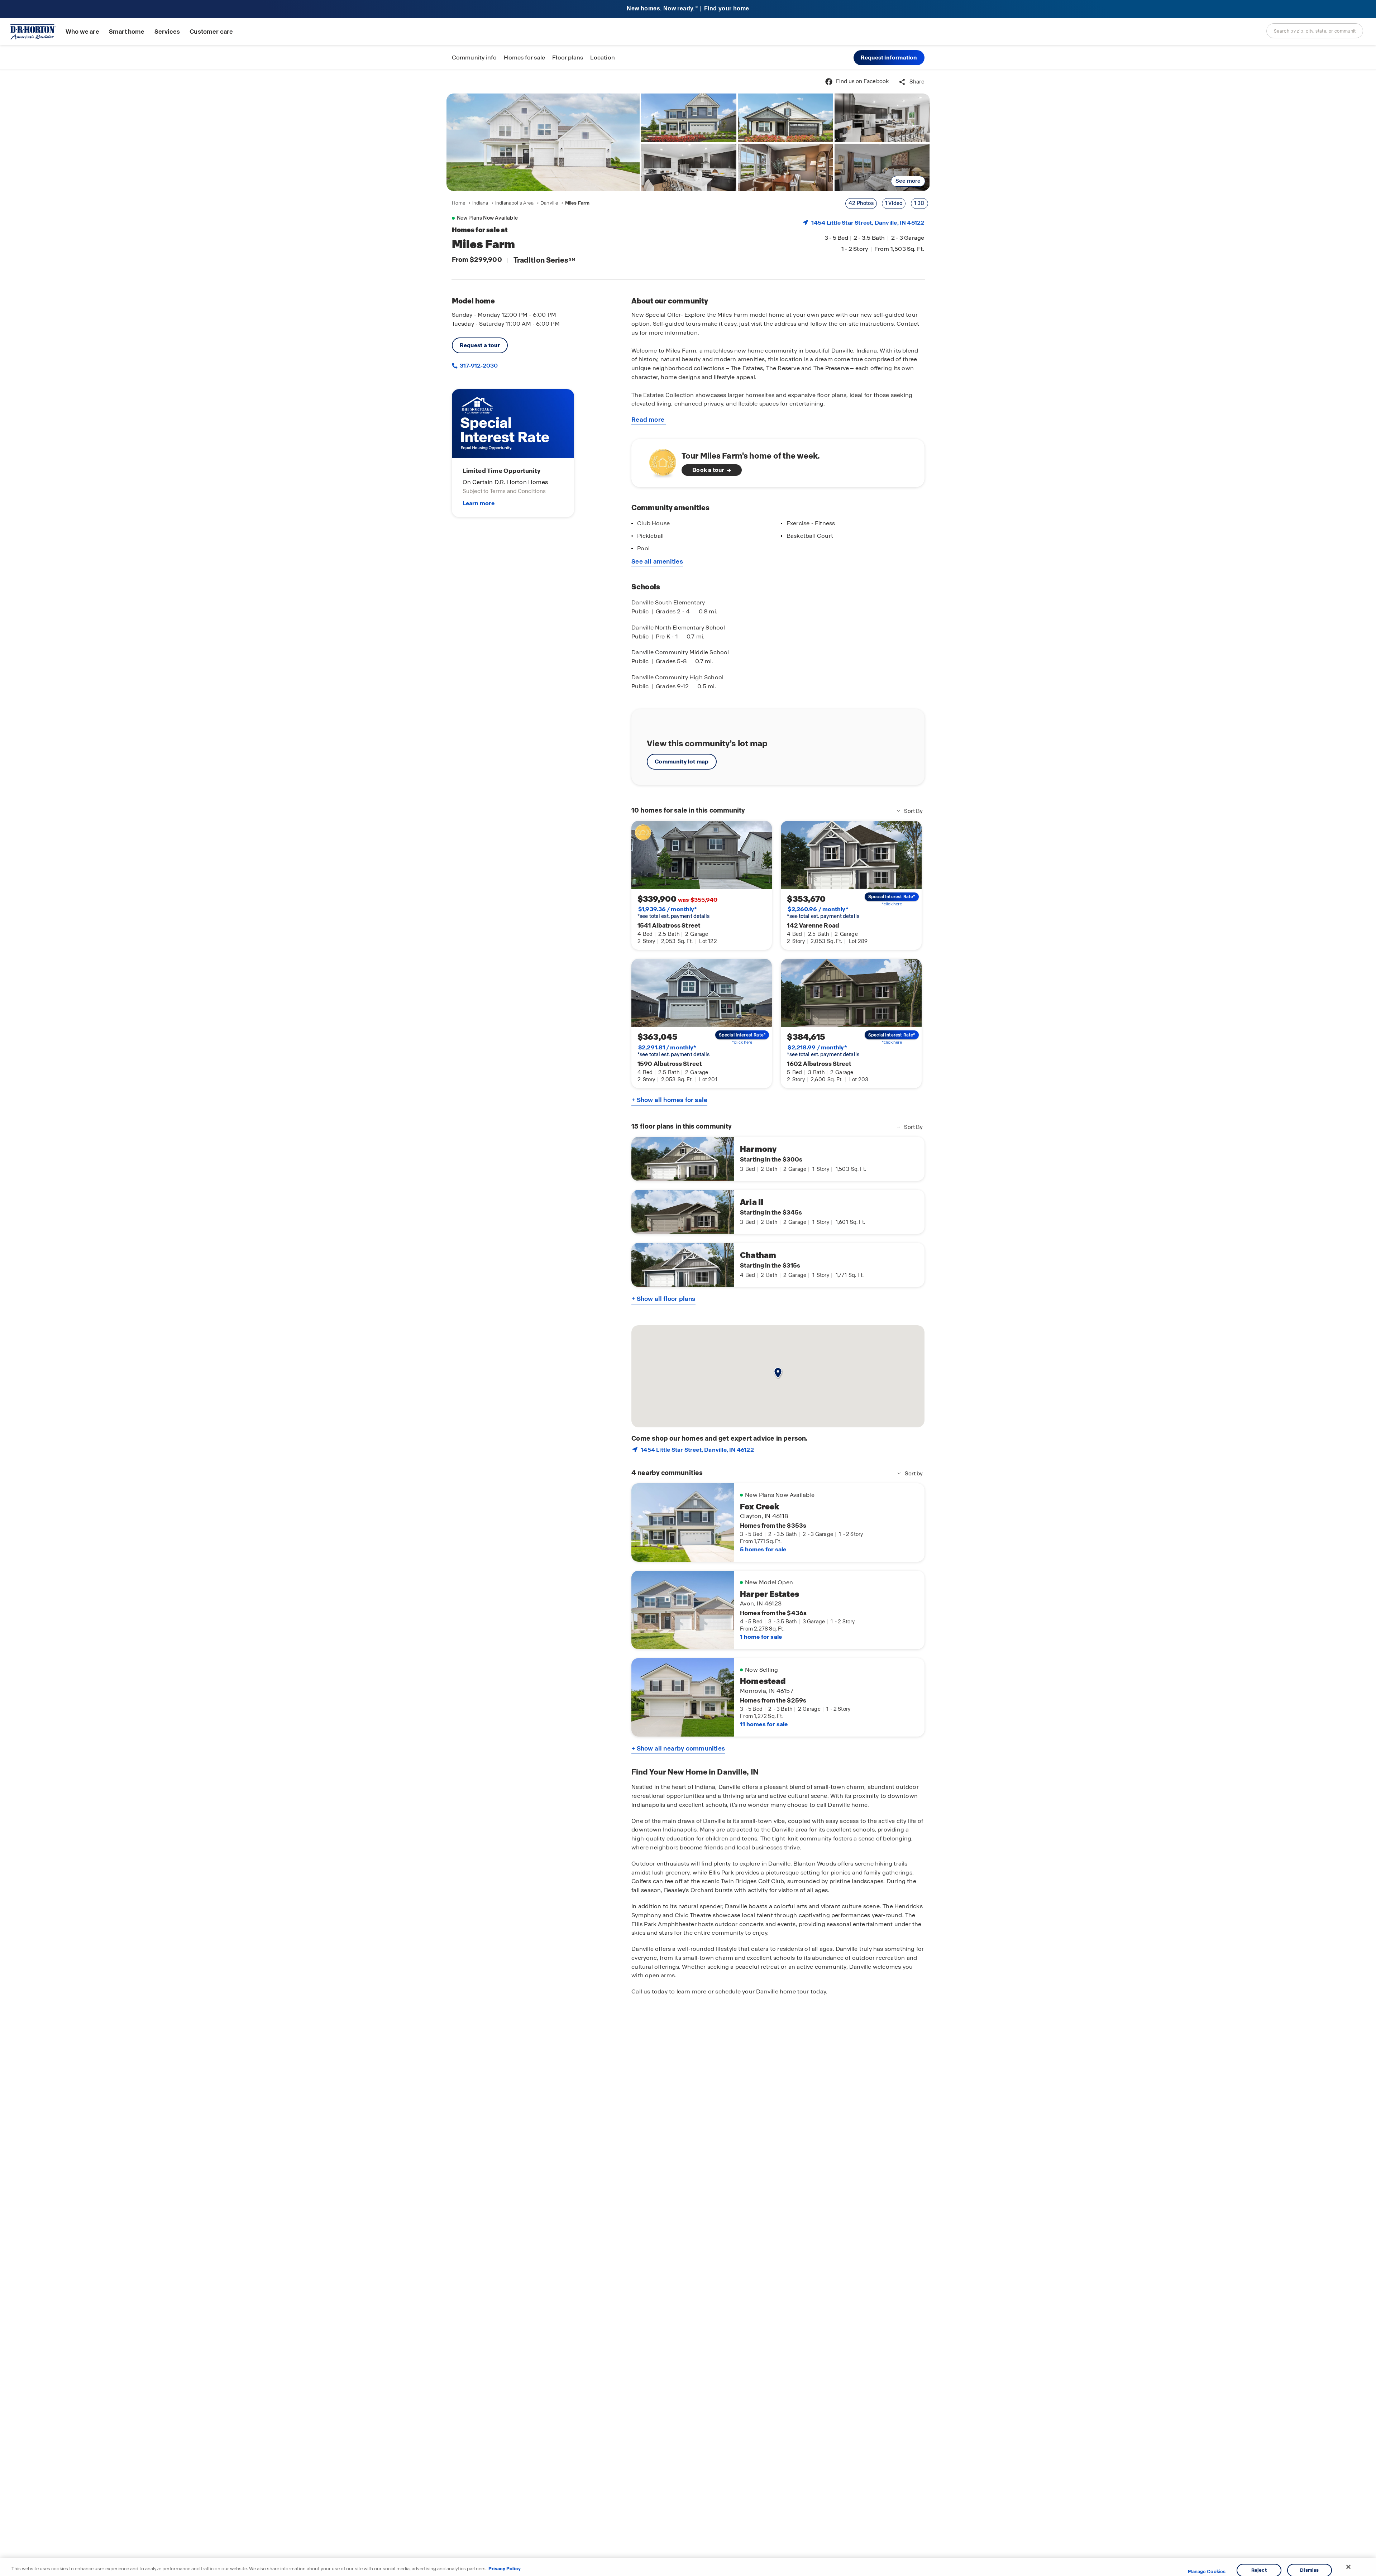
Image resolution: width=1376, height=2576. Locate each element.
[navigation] (521, 203)
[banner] (688, 9)
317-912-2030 (478, 366)
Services (167, 32)
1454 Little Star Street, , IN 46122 (868, 223)
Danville (549, 203)
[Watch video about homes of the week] (659, 461)
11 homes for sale (764, 1724)
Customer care (211, 32)
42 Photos (861, 203)
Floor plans (568, 58)
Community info (474, 58)
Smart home (127, 32)
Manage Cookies (1207, 2572)
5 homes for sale (763, 1549)
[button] (889, 58)
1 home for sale (761, 1637)
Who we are (82, 32)
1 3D (919, 203)
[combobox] (1315, 31)
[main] (688, 1323)
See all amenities (657, 561)
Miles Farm (577, 203)
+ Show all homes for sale (669, 1100)
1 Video (894, 203)
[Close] (1348, 2567)
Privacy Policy (505, 2569)
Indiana (480, 203)
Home (459, 203)
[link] (543, 142)
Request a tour (480, 345)
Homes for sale (524, 58)
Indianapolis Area (514, 203)
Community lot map (682, 762)
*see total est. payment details (673, 913)
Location (603, 58)
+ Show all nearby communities (678, 1748)
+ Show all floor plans (663, 1299)
